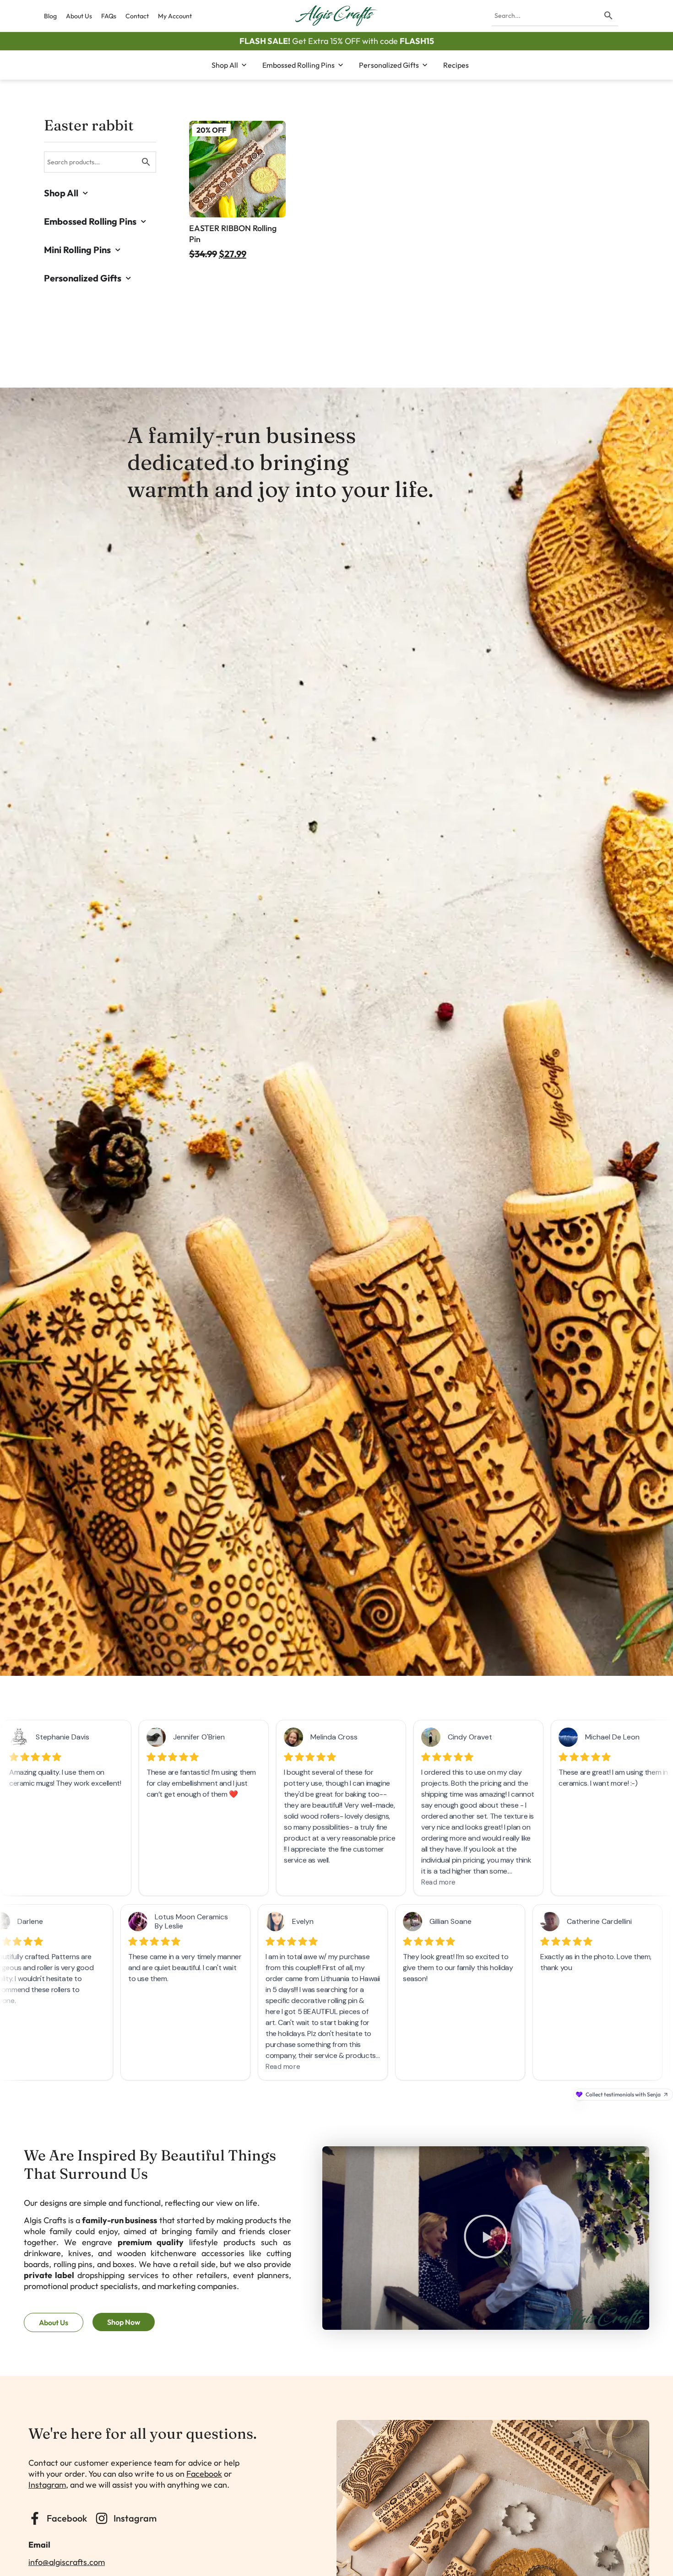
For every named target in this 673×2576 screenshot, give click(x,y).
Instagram (47, 2485)
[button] (486, 2238)
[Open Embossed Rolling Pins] (341, 65)
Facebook (204, 2474)
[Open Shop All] (244, 65)
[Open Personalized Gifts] (425, 65)
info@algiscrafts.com (67, 2562)
